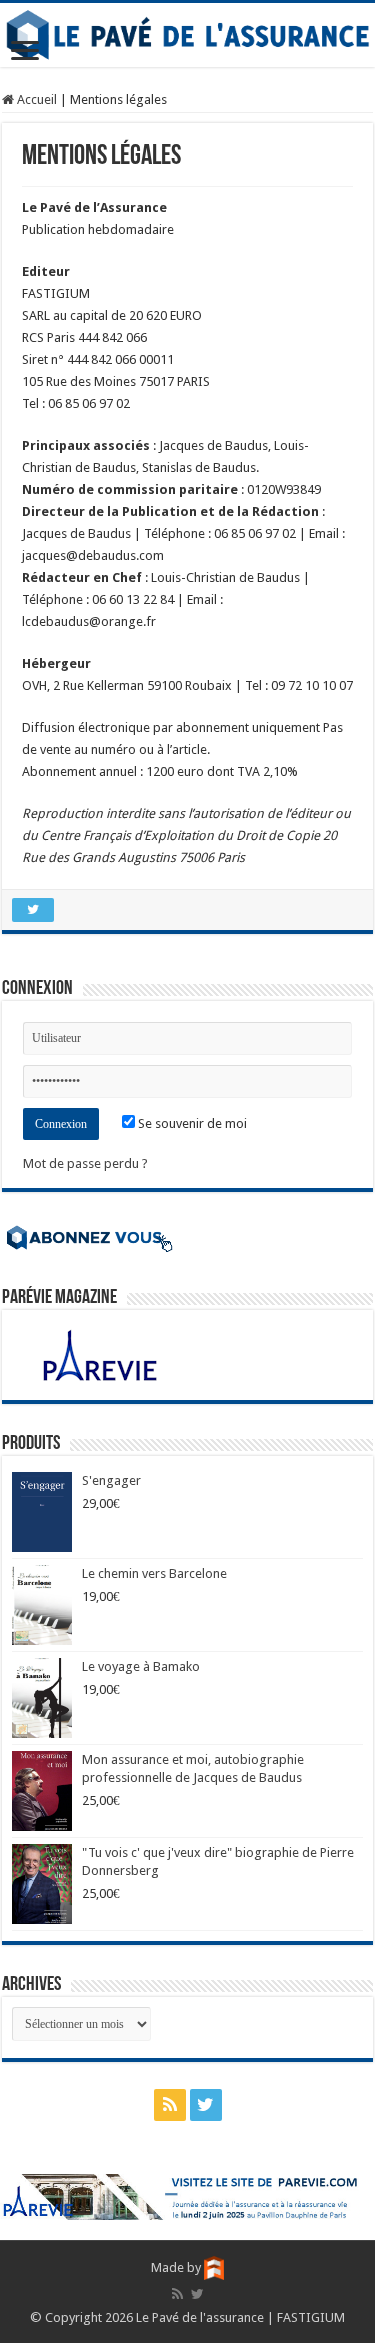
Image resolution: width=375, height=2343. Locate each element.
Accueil (35, 99)
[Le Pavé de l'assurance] (187, 35)
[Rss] (170, 2105)
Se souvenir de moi (191, 1123)
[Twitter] (206, 2105)
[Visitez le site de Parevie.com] (187, 2196)
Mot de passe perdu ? (85, 1163)
